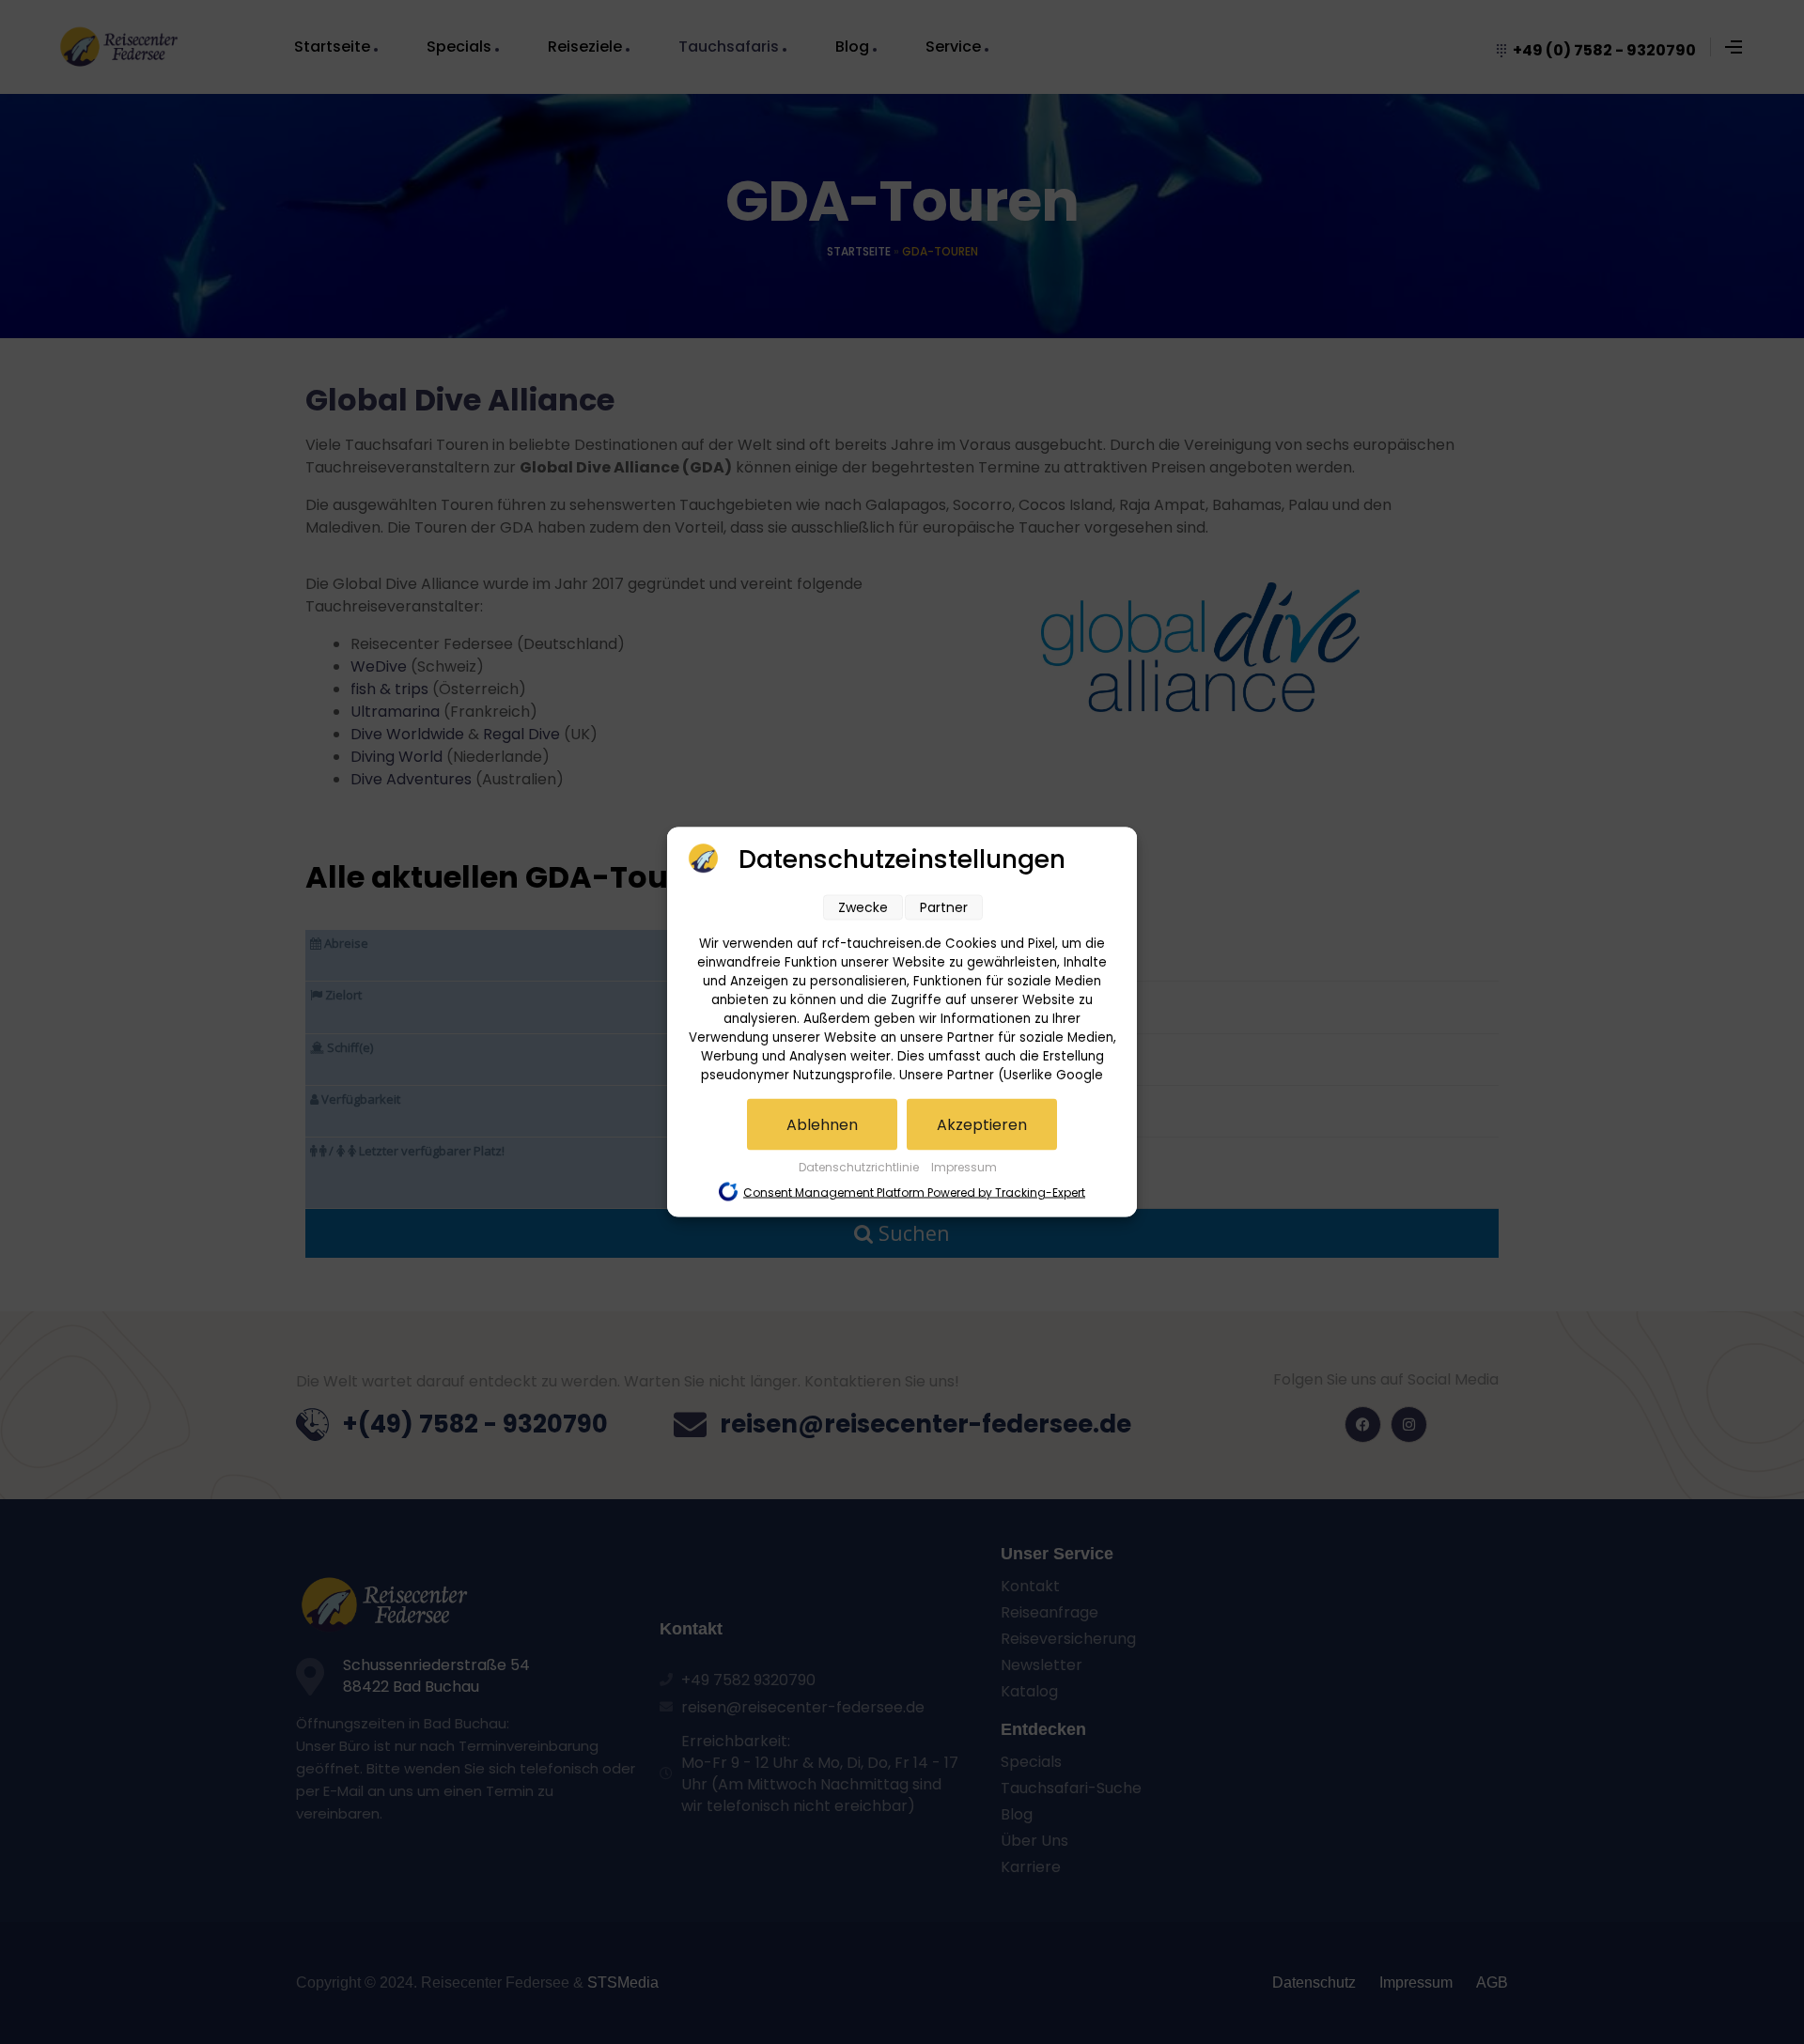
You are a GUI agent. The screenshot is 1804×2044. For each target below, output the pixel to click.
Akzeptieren (982, 1125)
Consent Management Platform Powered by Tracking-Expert (914, 1192)
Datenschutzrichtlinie (860, 1167)
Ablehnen (822, 1125)
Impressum (964, 1167)
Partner (944, 907)
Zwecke (863, 907)
